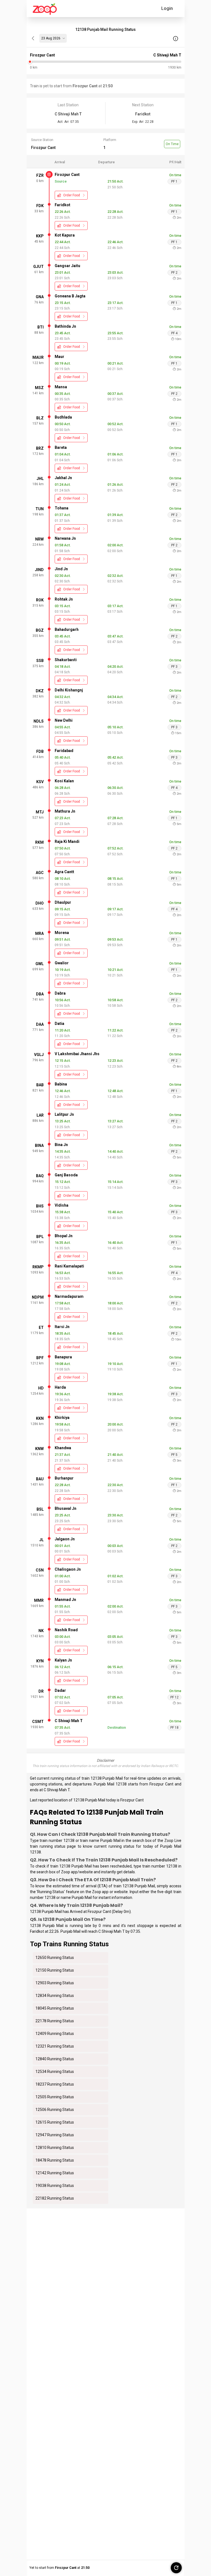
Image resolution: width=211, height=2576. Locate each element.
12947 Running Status (55, 2135)
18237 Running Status (55, 2084)
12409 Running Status (55, 2034)
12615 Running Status (55, 2122)
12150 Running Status (55, 1970)
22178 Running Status (55, 2021)
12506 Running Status (55, 2110)
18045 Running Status (55, 2008)
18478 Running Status (55, 2160)
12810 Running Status (55, 2148)
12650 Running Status (55, 1958)
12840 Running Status (55, 2059)
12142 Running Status (55, 2173)
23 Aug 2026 (51, 38)
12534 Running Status (55, 2072)
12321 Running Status (55, 2046)
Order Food (72, 195)
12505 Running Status (55, 2097)
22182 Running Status (55, 2198)
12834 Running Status (55, 1996)
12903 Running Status (55, 1983)
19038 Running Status (55, 2186)
